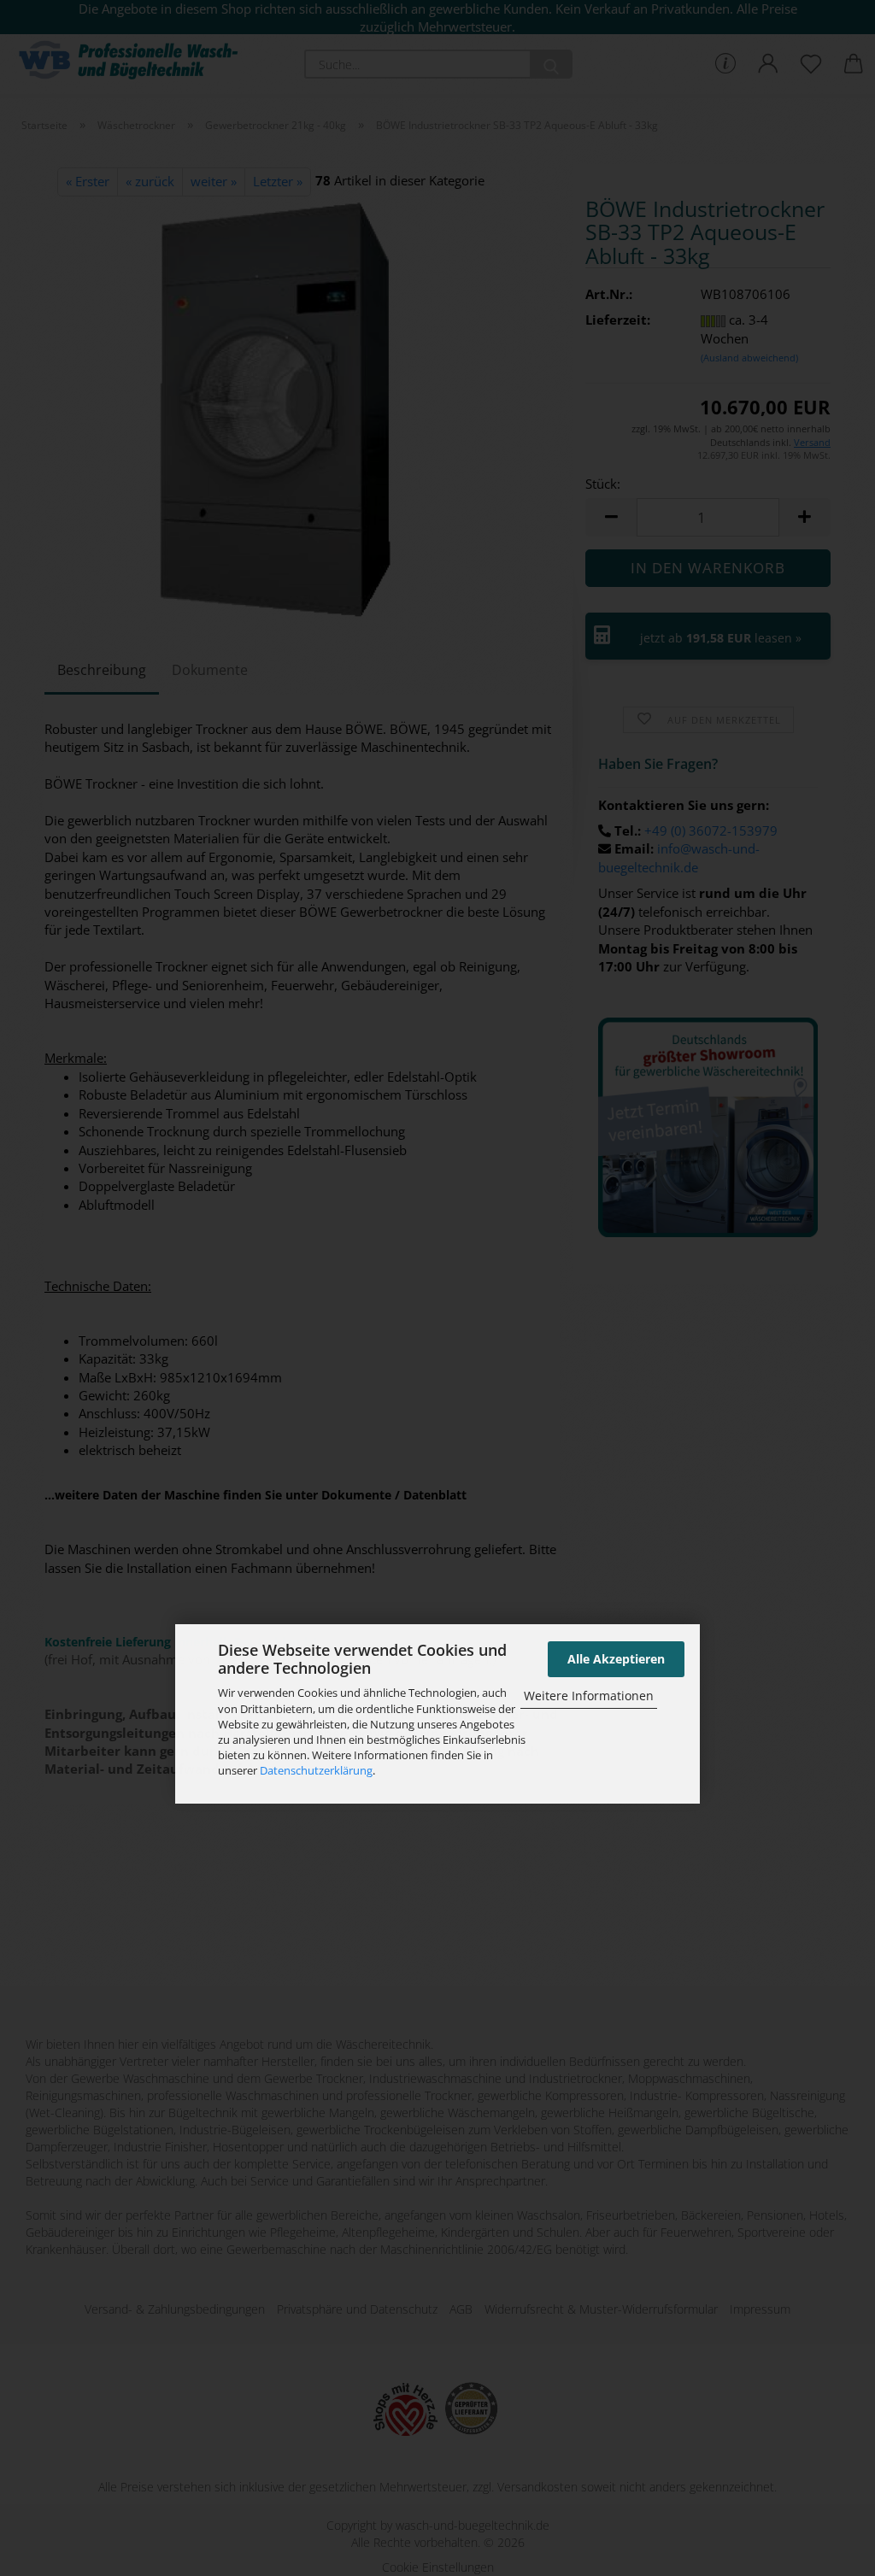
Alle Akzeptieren (616, 1659)
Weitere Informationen (589, 1696)
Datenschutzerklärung (316, 1770)
